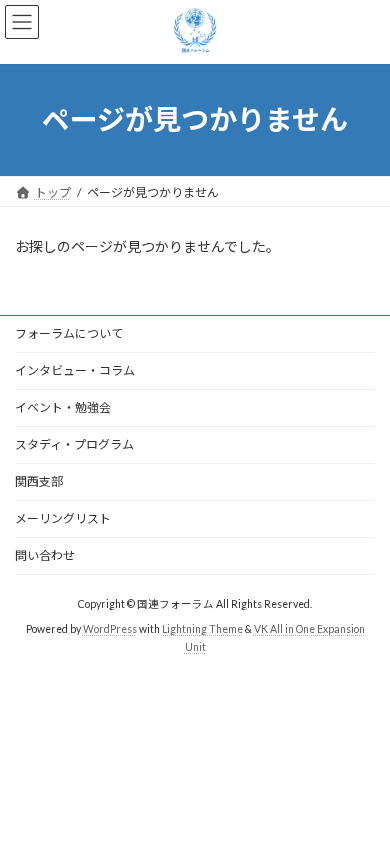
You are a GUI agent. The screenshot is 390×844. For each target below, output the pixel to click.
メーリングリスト (63, 518)
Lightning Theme (202, 629)
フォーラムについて (69, 333)
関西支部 (39, 481)
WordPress (110, 629)
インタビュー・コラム (75, 370)
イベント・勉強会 (63, 407)
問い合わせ (45, 555)
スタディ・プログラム (74, 444)
